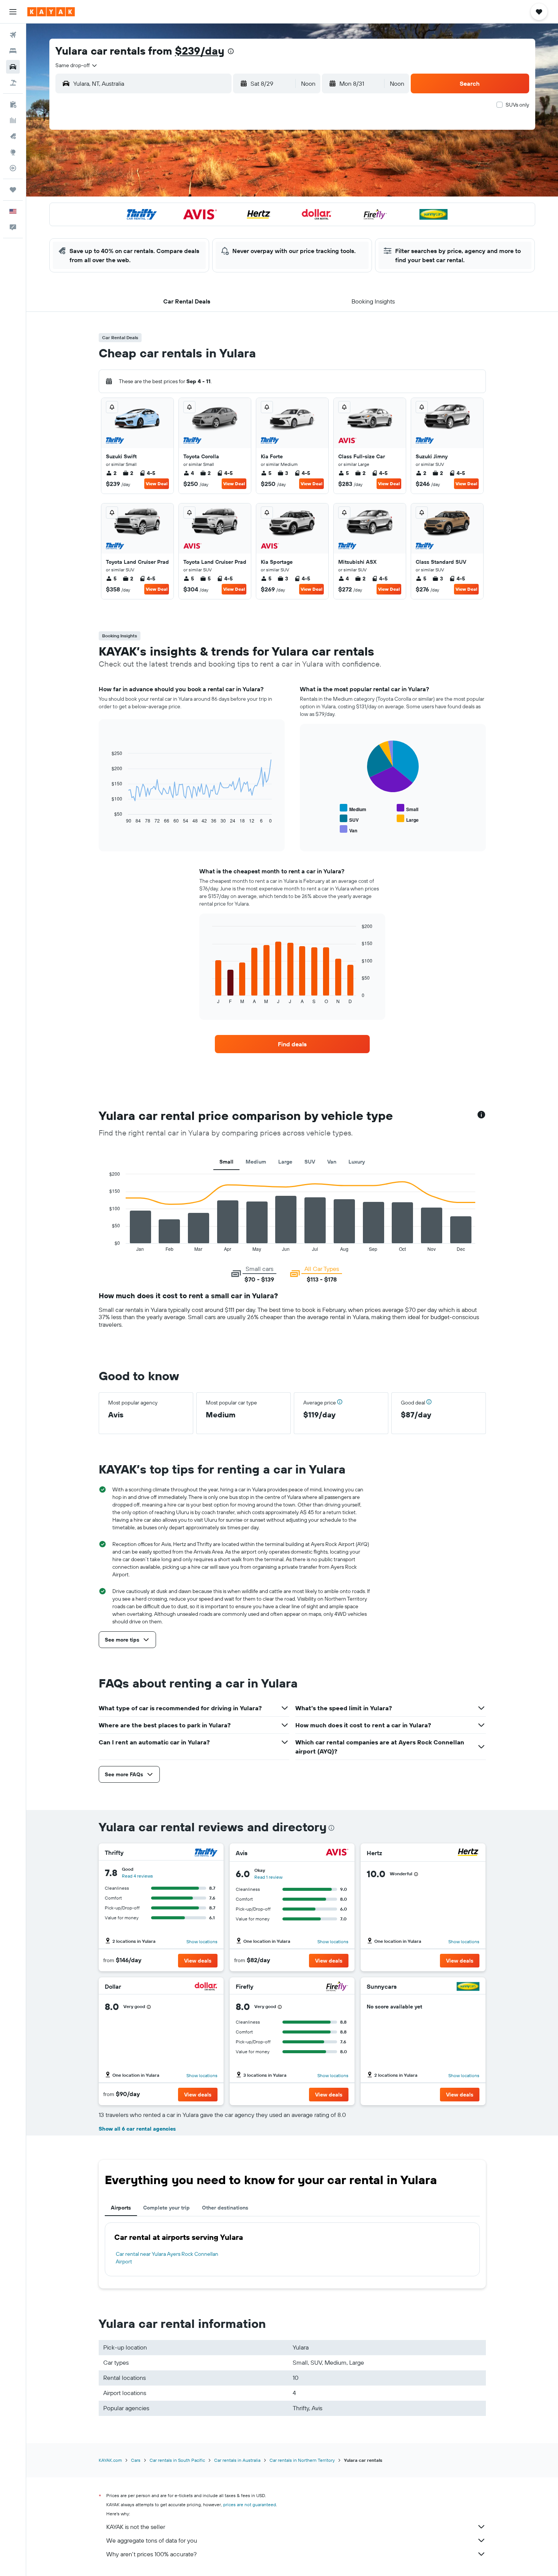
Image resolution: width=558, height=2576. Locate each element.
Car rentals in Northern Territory (302, 2460)
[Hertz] (468, 1853)
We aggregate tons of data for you (152, 2540)
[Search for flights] (13, 35)
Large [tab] (285, 1162)
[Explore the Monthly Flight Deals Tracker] (13, 136)
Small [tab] (226, 1162)
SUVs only (517, 105)
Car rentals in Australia (237, 2460)
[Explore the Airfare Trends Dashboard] (13, 120)
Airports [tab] (121, 2208)
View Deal (157, 484)
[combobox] (77, 65)
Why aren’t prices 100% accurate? (151, 2554)
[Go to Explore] (13, 152)
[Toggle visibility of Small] (407, 808)
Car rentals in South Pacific (177, 2460)
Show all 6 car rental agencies (137, 2129)
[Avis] (337, 1853)
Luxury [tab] (357, 1162)
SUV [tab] (310, 1162)
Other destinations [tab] (225, 2208)
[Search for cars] (13, 67)
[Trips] (13, 190)
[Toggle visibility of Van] (348, 830)
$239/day (200, 51)
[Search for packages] (13, 83)
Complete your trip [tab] (166, 2208)
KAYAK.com (110, 2460)
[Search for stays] (13, 51)
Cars (136, 2460)
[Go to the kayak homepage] (51, 12)
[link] (292, 1044)
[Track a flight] (13, 168)
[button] (13, 12)
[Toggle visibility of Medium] (353, 808)
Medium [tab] (256, 1162)
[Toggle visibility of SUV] (349, 819)
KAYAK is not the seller (136, 2527)
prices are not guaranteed (250, 2504)
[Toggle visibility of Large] (408, 819)
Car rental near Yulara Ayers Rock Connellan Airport (167, 2258)
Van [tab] (332, 1162)
